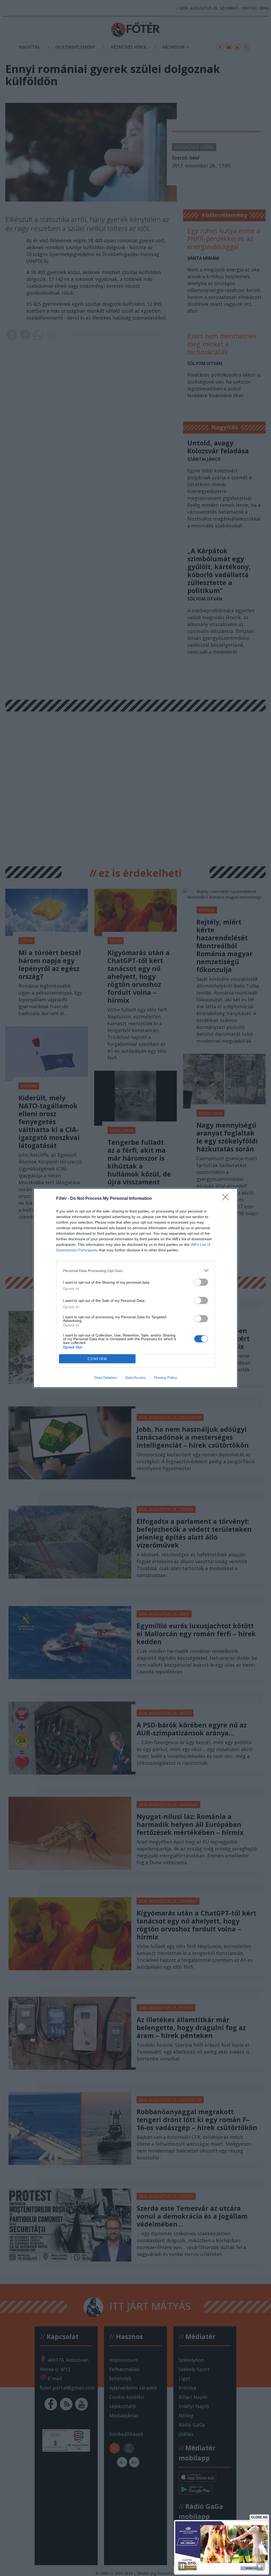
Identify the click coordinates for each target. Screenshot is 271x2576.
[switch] (201, 1282)
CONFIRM (97, 1359)
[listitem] (135, 1271)
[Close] (227, 1199)
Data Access (135, 1378)
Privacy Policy (166, 1378)
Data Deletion (106, 1378)
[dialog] (135, 1288)
